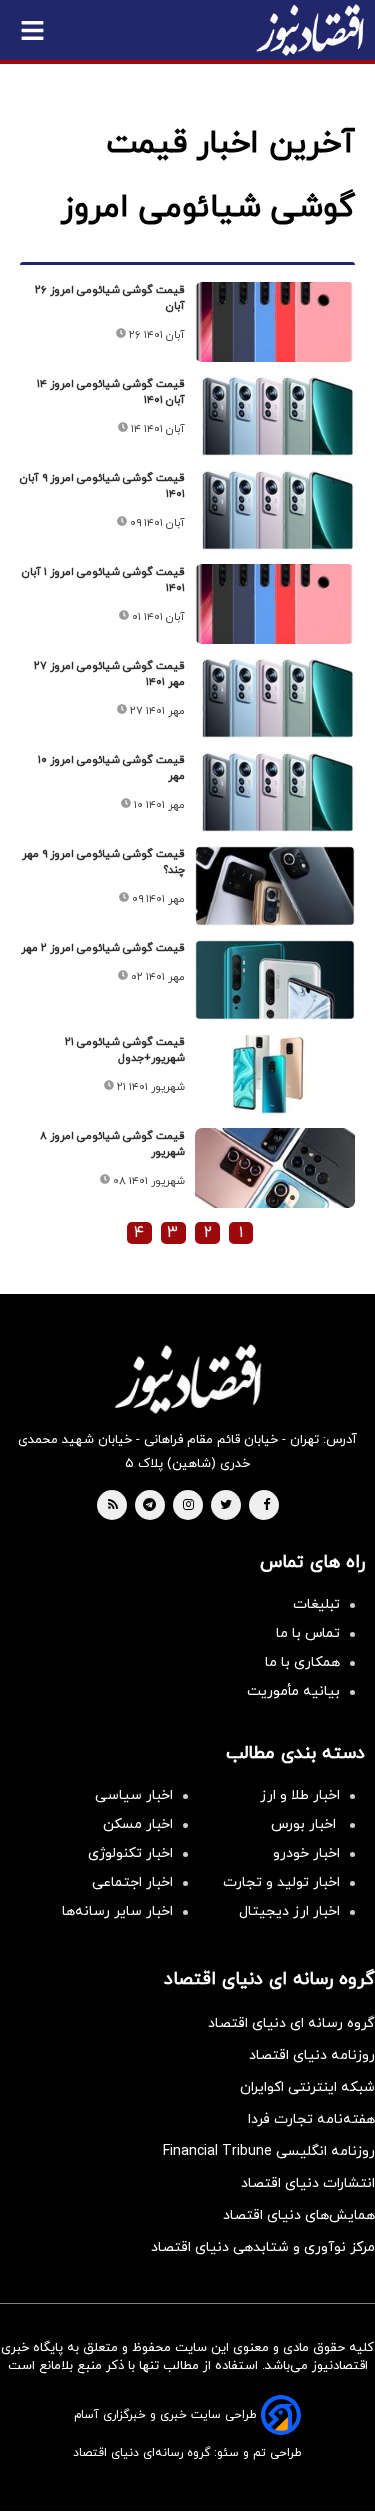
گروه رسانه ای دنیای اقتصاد (291, 2023)
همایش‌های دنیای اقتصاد (299, 2215)
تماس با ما (308, 1633)
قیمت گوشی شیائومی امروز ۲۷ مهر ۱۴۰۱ (109, 674)
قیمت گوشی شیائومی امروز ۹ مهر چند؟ (103, 862)
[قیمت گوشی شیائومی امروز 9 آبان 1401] (275, 510)
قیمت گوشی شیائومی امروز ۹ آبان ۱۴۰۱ (102, 486)
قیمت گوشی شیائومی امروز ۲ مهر (103, 948)
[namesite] (310, 30)
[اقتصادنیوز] (187, 1379)
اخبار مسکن (138, 1824)
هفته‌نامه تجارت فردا (311, 2119)
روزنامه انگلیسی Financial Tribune (269, 2151)
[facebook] (266, 1506)
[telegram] (149, 1506)
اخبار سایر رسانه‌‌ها (117, 1911)
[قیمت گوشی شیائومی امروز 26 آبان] (275, 322)
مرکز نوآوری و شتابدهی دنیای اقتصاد (263, 2247)
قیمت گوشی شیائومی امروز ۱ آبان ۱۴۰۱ (103, 580)
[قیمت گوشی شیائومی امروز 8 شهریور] (275, 1168)
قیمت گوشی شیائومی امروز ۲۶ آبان (110, 298)
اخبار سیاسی (134, 1795)
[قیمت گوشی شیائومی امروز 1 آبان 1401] (275, 604)
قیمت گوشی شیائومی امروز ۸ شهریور (112, 1144)
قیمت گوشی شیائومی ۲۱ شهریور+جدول (125, 1050)
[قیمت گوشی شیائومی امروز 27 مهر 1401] (275, 698)
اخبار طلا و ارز (300, 1795)
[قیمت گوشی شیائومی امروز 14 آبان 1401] (275, 416)
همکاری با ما (302, 1662)
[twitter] (226, 1506)
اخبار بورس (305, 1824)
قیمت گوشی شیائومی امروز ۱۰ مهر (111, 768)
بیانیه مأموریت (293, 1691)
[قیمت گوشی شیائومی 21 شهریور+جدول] (275, 1074)
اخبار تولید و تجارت (281, 1882)
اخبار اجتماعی (132, 1882)
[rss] (113, 1506)
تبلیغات (316, 1604)
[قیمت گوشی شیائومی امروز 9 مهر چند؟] (275, 886)
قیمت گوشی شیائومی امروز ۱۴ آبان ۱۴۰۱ (111, 392)
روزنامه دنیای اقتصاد (312, 2055)
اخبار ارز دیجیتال (289, 1911)
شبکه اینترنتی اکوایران (307, 2087)
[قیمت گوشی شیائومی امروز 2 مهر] (275, 980)
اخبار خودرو (306, 1853)
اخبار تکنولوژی (130, 1853)
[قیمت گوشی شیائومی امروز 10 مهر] (275, 792)
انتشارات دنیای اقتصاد (308, 2183)
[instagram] (188, 1506)
